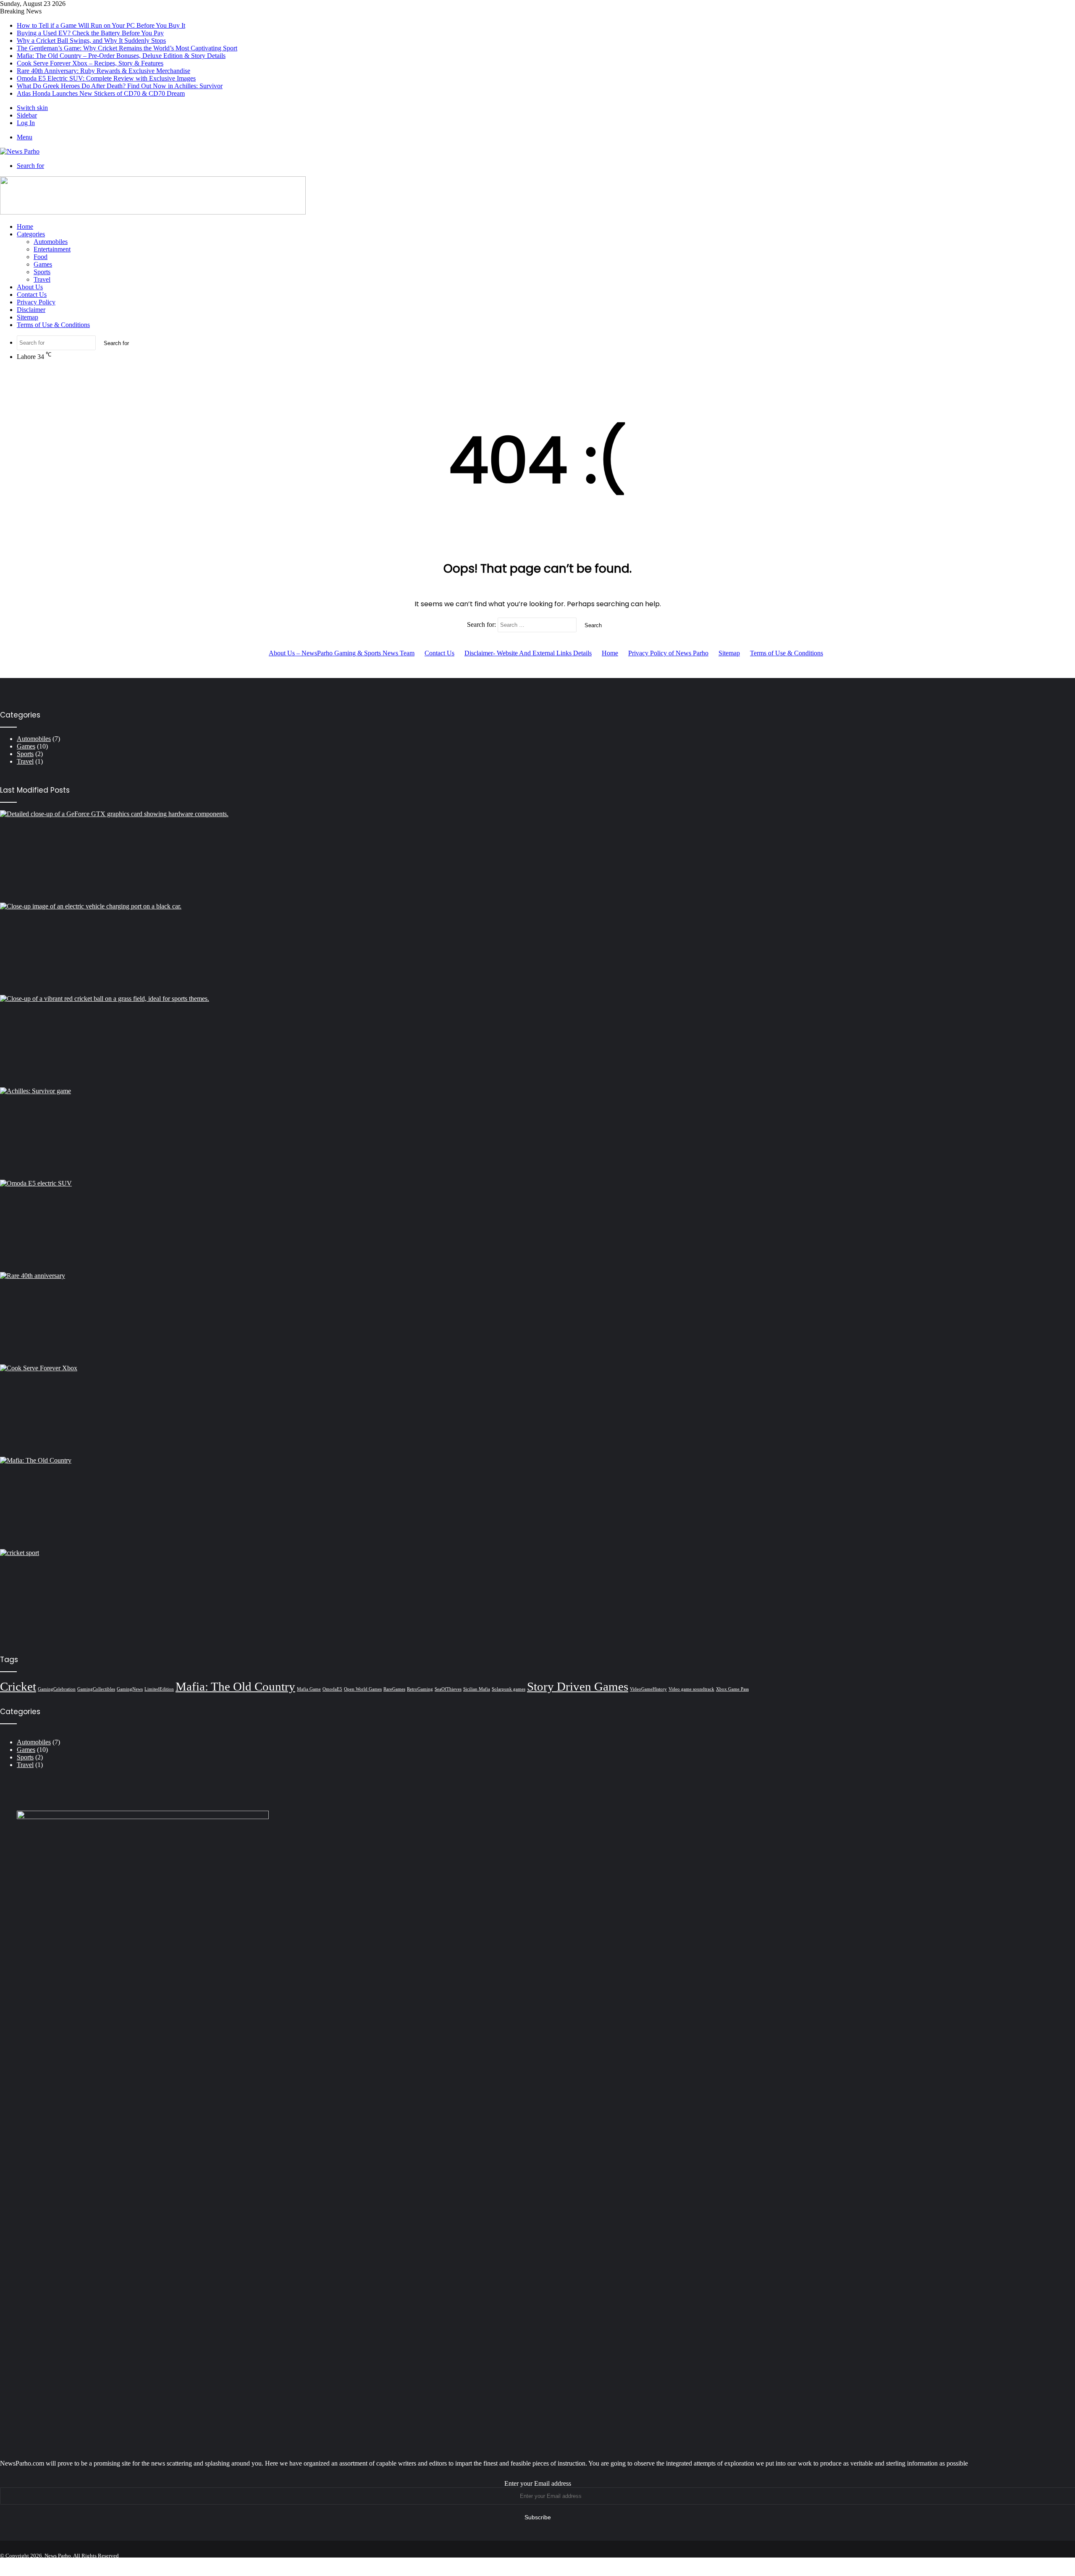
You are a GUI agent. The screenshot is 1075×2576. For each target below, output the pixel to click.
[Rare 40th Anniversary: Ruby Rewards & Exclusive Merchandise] (537, 1318)
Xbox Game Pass (732, 1689)
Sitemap (28, 317)
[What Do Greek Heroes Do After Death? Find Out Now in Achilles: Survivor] (537, 1134)
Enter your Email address (538, 2483)
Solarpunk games (509, 1689)
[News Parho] (20, 151)
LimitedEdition (159, 1689)
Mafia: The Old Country (235, 1686)
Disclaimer (31, 310)
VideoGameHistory (648, 1689)
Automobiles (51, 242)
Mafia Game (309, 1689)
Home (25, 226)
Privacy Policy (36, 302)
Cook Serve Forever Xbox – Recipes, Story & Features (90, 63)
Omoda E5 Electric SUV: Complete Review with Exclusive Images (106, 78)
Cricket (18, 1686)
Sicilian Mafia (477, 1689)
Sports (42, 272)
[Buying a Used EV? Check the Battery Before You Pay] (537, 949)
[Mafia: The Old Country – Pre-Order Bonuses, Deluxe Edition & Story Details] (537, 1503)
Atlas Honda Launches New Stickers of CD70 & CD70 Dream (101, 93)
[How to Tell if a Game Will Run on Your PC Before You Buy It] (537, 856)
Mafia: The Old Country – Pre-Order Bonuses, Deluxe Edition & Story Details (121, 56)
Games (43, 264)
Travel (42, 279)
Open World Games (363, 1689)
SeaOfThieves (448, 1689)
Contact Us (32, 295)
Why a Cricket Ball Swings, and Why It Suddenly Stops (91, 41)
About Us (30, 287)
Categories (31, 234)
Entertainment (52, 249)
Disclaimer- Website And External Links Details (528, 653)
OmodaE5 (332, 1689)
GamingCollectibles (96, 1689)
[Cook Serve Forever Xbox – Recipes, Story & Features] (537, 1411)
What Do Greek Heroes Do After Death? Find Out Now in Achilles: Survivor (120, 86)
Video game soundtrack (691, 1689)
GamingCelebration (57, 1689)
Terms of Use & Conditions (53, 325)
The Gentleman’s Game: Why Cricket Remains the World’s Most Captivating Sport (127, 48)
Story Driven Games (578, 1686)
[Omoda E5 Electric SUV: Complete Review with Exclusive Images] (537, 1226)
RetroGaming (420, 1689)
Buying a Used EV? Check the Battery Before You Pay (90, 33)
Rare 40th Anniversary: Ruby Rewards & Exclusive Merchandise (104, 71)
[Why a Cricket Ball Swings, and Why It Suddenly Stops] (537, 1041)
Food (41, 257)
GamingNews (130, 1689)
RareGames (394, 1689)
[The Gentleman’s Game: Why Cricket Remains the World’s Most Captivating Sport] (537, 1595)
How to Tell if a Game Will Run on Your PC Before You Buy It (101, 25)
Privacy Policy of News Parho (668, 653)
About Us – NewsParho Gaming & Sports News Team (342, 653)
